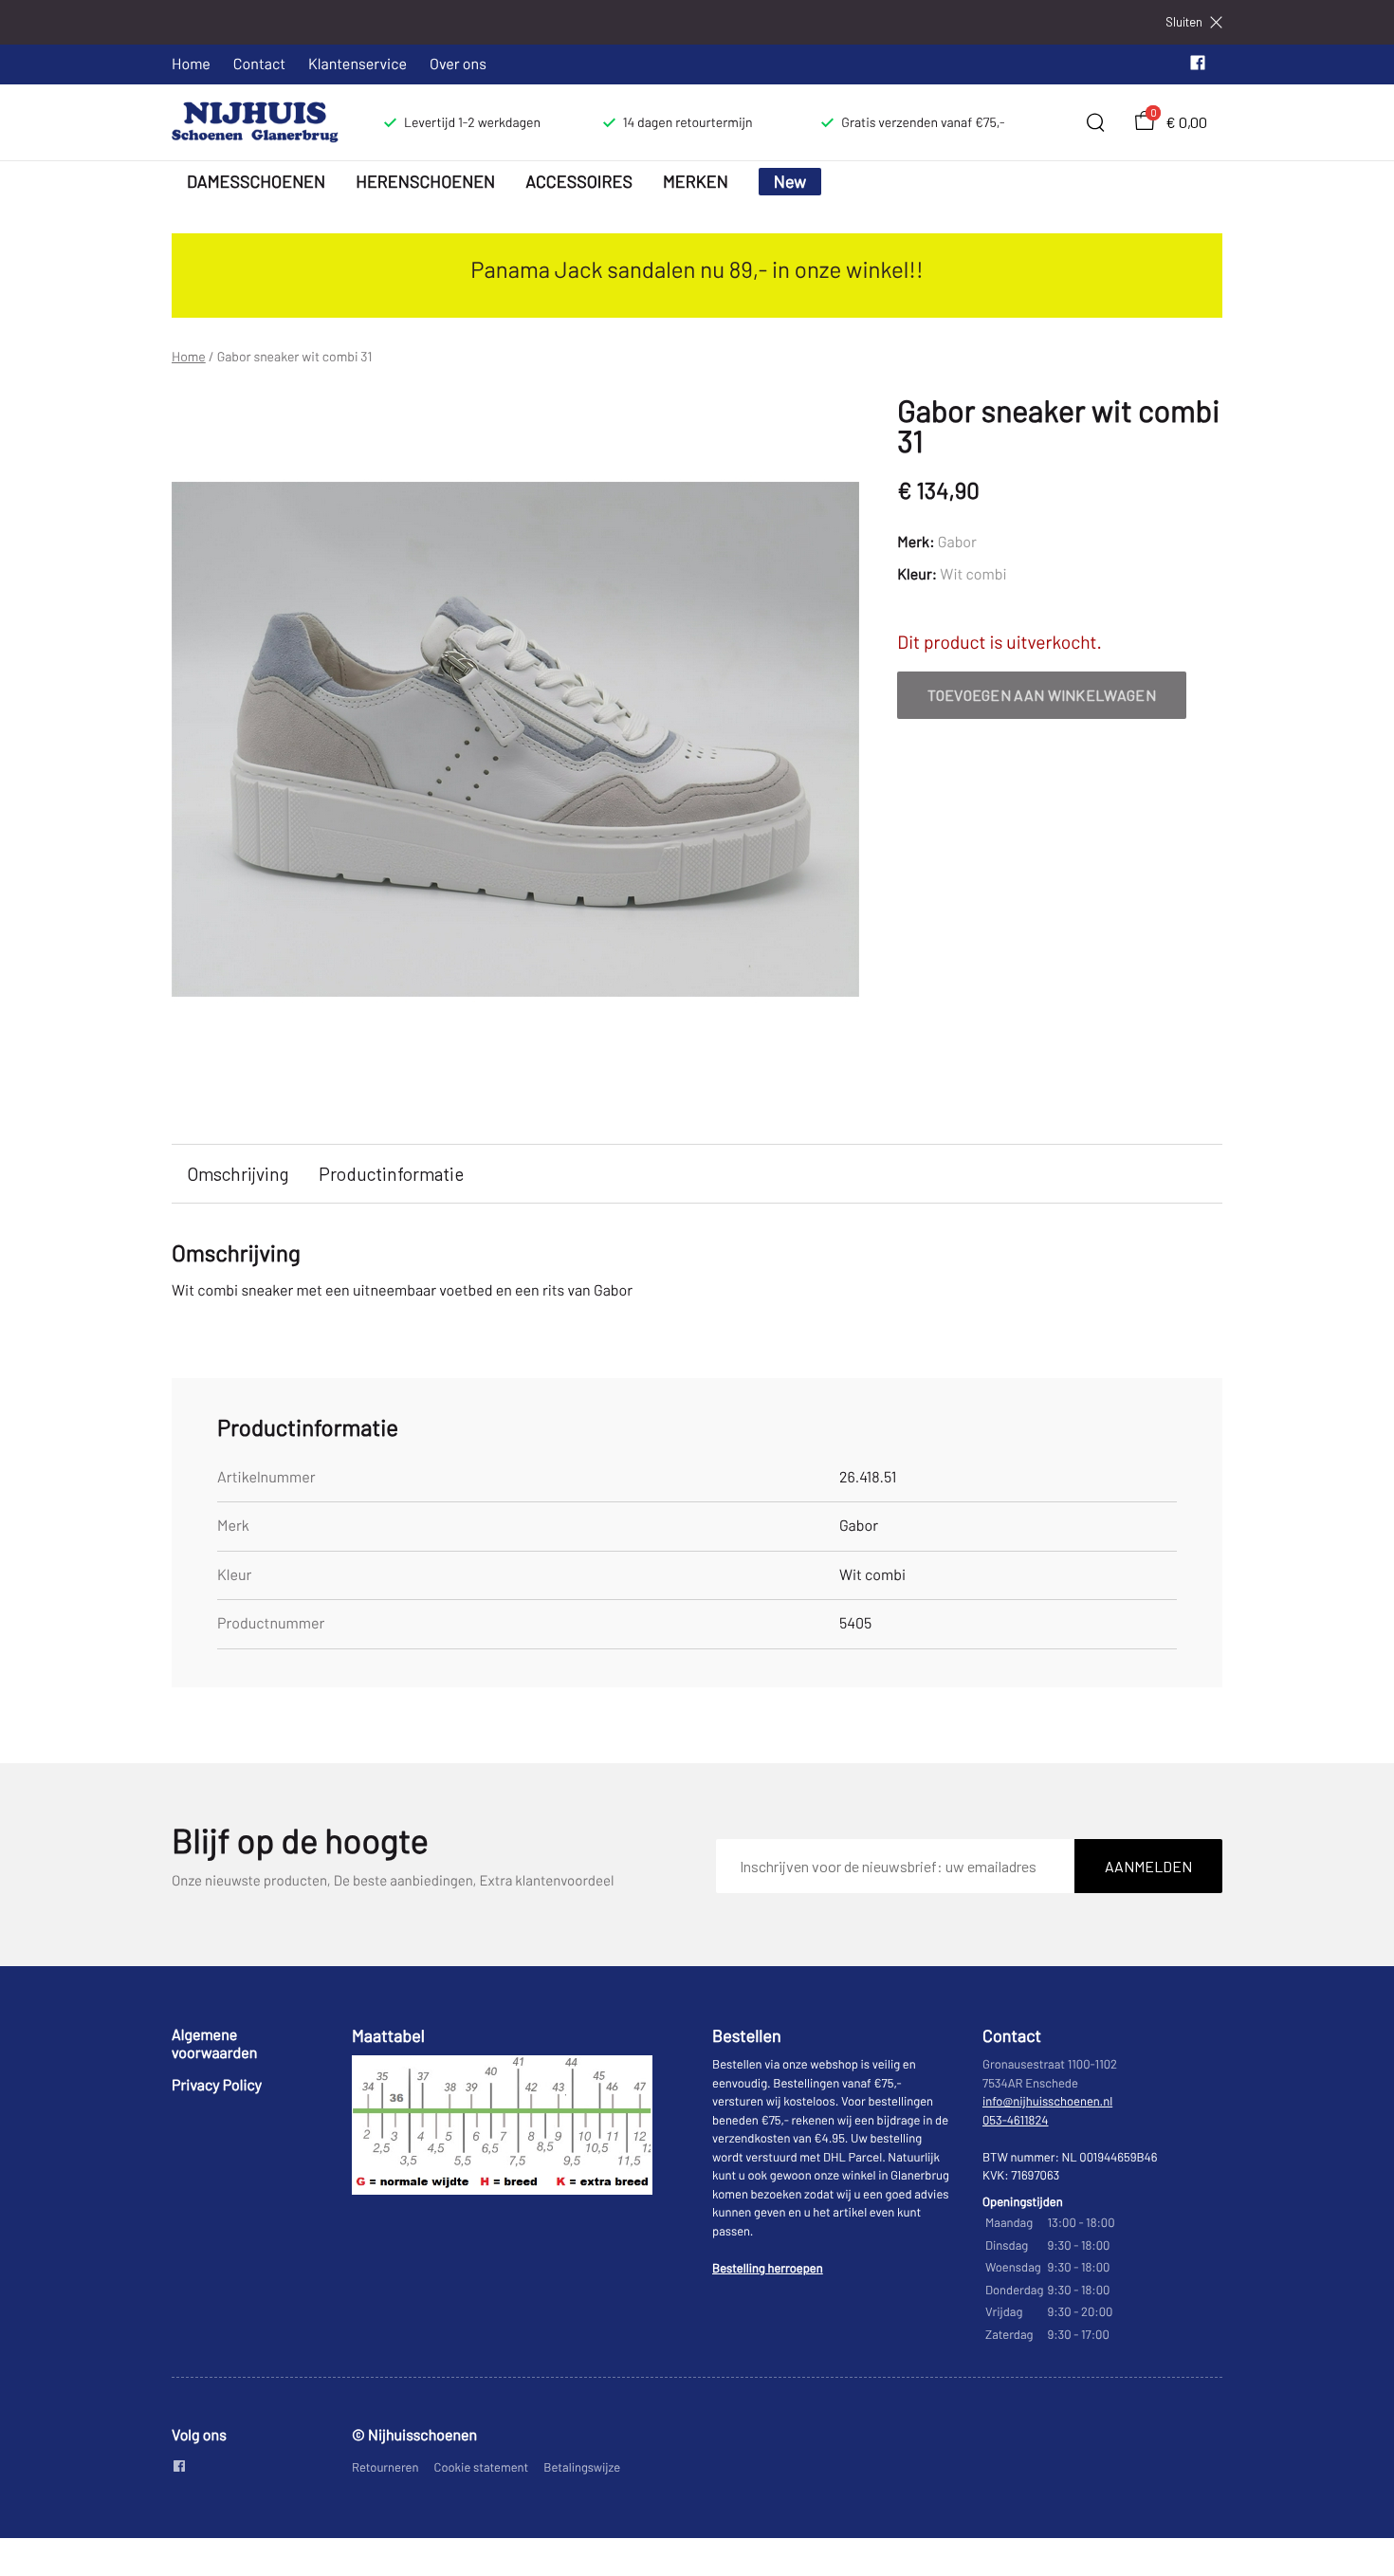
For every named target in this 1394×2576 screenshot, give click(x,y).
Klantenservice (358, 64)
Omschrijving (238, 1174)
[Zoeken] (1095, 122)
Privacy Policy (217, 2085)
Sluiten (1184, 22)
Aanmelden (1148, 1866)
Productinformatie (391, 1174)
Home (191, 64)
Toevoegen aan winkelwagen (1042, 695)
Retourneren (385, 2467)
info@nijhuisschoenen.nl (1047, 2101)
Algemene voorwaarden (214, 2043)
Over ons (458, 64)
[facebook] (1198, 67)
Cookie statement (482, 2467)
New (790, 181)
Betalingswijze (582, 2467)
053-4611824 (1016, 2120)
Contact (259, 64)
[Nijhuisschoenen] (255, 122)
